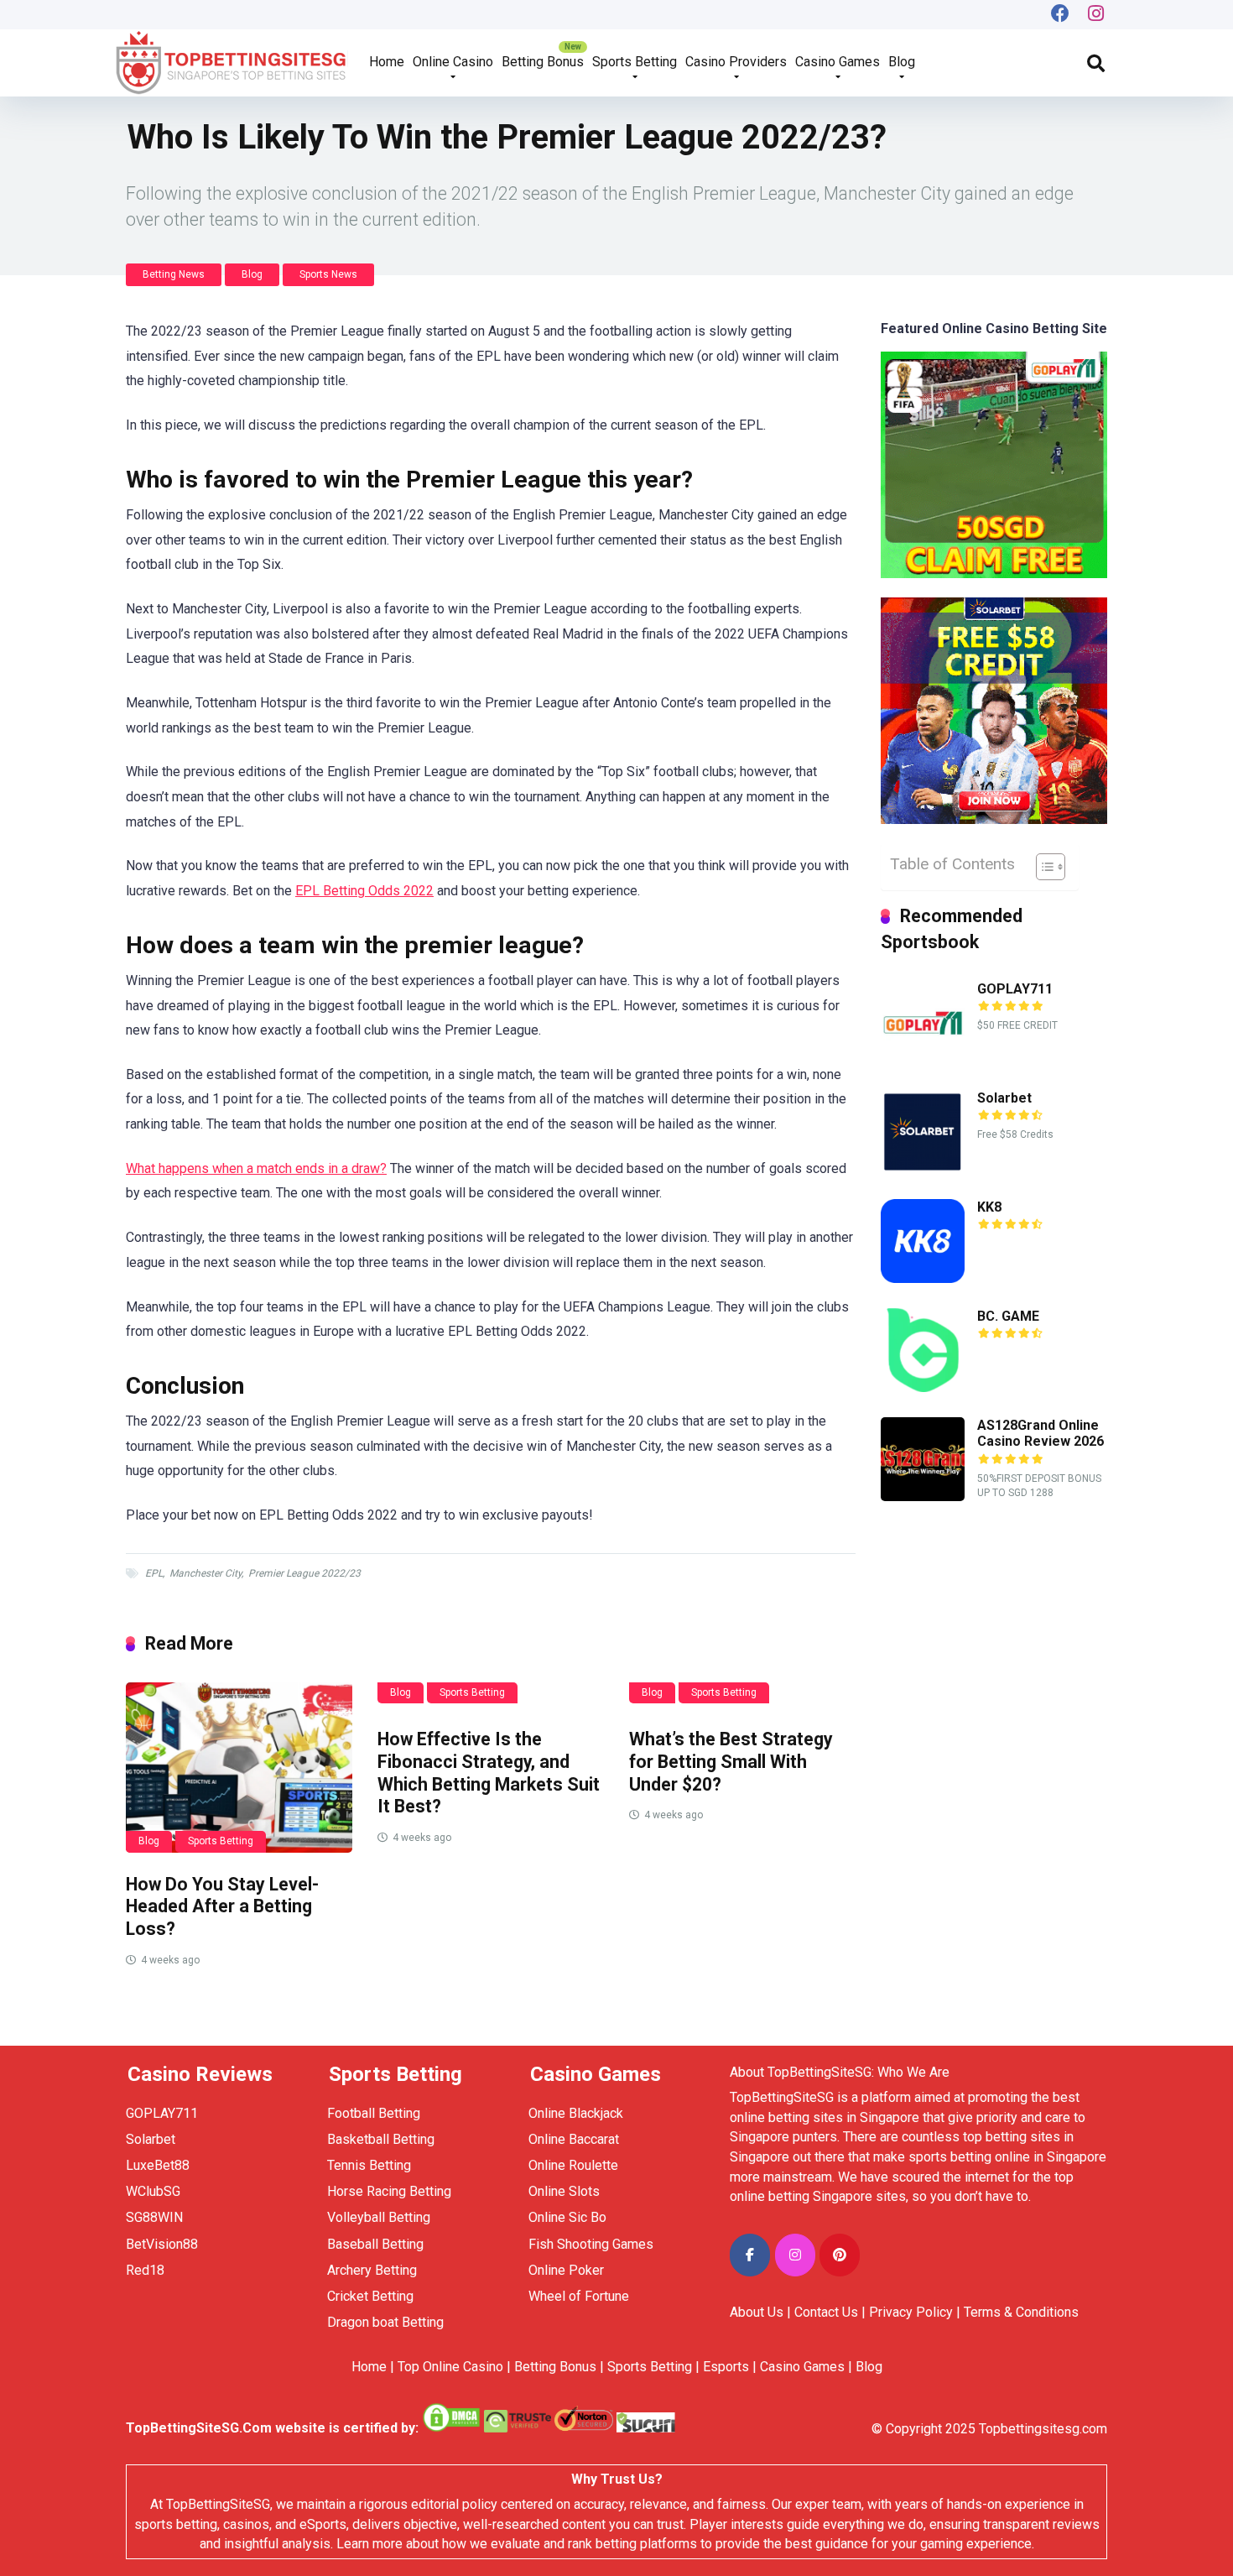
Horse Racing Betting (389, 2191)
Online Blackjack (576, 2113)
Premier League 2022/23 (304, 1573)
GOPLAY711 (1015, 989)
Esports (726, 2367)
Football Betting (374, 2113)
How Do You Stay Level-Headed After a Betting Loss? (222, 1906)
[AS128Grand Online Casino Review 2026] (923, 1497)
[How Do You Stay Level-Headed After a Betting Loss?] (239, 1768)
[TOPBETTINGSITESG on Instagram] (795, 2255)
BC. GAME (1008, 1316)
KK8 (989, 1207)
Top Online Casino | (454, 2367)
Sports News (328, 274)
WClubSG (153, 2191)
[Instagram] (1096, 15)
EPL (154, 1573)
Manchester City (205, 1573)
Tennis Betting (369, 2165)
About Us (757, 2312)
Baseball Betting (375, 2244)
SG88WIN (156, 2217)
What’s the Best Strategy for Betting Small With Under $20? (731, 1761)
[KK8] (923, 1278)
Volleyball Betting (379, 2217)
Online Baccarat (574, 2139)
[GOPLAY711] (923, 1060)
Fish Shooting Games (591, 2244)
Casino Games (838, 62)
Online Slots (564, 2191)
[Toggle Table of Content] (1042, 867)
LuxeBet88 (158, 2165)
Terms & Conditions (1021, 2312)
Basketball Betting (381, 2139)
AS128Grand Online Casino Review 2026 (1041, 1433)
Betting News (174, 274)
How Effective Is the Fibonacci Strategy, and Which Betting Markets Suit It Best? (489, 1773)
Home (387, 62)
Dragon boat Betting (385, 2322)
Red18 (145, 2270)
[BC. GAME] (923, 1387)
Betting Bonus (543, 62)
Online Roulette (573, 2165)
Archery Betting (372, 2270)
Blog (902, 62)
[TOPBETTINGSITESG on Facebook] (750, 2255)
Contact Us (826, 2312)
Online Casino (453, 62)
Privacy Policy (911, 2312)
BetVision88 (162, 2244)
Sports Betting (635, 62)
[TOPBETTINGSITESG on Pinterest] (840, 2255)
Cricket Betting (370, 2296)
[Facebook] (1060, 15)
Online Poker (566, 2270)
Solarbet (1004, 1098)
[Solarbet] (923, 1169)
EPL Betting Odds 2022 (364, 891)
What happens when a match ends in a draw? (256, 1168)
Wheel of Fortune (579, 2296)
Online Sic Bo (567, 2217)
